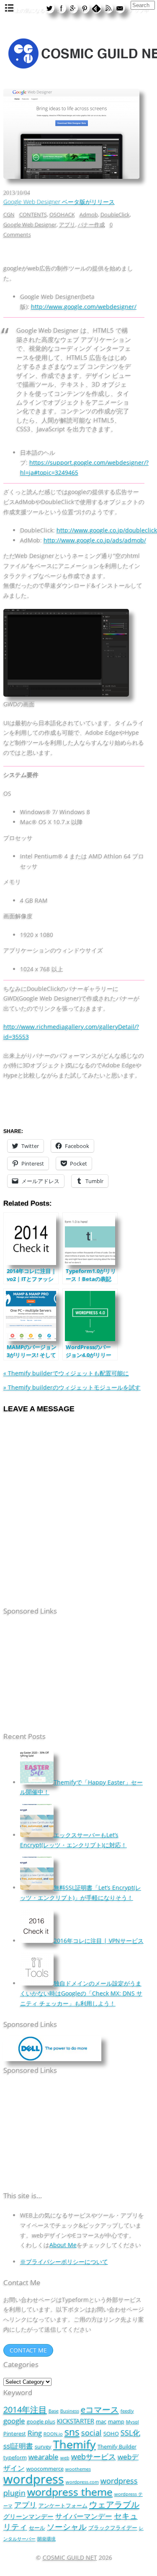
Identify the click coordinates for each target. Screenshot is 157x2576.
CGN (9, 214)
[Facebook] (61, 8)
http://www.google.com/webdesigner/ (84, 307)
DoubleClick (115, 214)
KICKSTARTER (76, 2421)
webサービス (94, 2456)
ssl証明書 (18, 2446)
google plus (41, 2421)
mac (101, 2421)
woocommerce (45, 2469)
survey (43, 2446)
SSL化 (130, 2432)
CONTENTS (33, 214)
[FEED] (108, 8)
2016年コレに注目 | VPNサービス (99, 1941)
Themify (75, 2444)
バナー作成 (91, 224)
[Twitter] (49, 8)
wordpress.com (82, 2482)
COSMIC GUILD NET (70, 2557)
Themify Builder (117, 2446)
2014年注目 (25, 2409)
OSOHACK (62, 214)
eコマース (100, 2409)
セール (37, 2528)
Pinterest (15, 2433)
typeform (15, 2457)
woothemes (78, 2469)
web (65, 2458)
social (91, 2432)
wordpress (34, 2479)
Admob (89, 214)
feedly (127, 2411)
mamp (116, 2421)
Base (54, 2411)
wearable (44, 2457)
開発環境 (46, 2539)
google (14, 2421)
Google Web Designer (30, 224)
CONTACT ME (28, 2350)
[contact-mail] (120, 8)
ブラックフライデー (113, 2528)
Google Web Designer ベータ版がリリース (59, 202)
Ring (35, 2433)
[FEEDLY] (96, 8)
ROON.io (53, 2434)
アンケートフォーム (63, 2505)
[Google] (73, 8)
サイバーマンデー (84, 2516)
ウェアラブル (114, 2504)
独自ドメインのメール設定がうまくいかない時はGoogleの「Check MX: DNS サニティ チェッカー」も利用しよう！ (81, 1993)
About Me (63, 2245)
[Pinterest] (85, 8)
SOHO (111, 2433)
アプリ (67, 224)
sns (72, 2432)
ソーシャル (67, 2526)
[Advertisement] (56, 1675)
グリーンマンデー (28, 2516)
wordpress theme (70, 2492)
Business (70, 2411)
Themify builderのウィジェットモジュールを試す (72, 1387)
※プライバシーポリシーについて (64, 2262)
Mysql (133, 2422)
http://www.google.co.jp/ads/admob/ (95, 540)
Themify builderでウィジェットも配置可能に (66, 1373)
